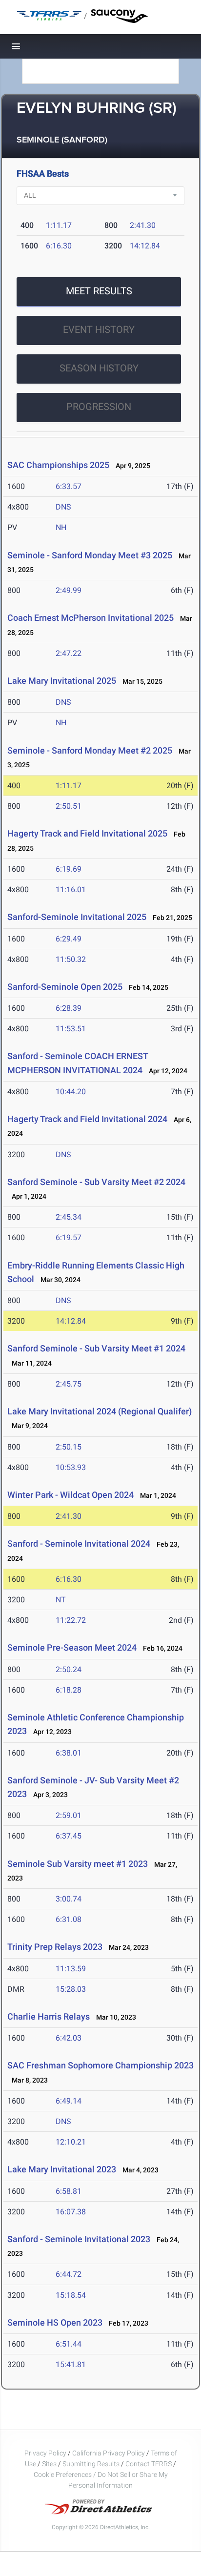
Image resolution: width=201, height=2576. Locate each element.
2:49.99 (69, 590)
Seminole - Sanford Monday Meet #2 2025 (90, 750)
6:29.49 (69, 939)
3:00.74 (69, 1899)
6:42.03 (69, 2038)
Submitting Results (91, 2464)
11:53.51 (71, 1029)
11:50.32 (71, 959)
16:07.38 (71, 2212)
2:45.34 (69, 1217)
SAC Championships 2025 (58, 465)
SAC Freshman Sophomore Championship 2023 (100, 2065)
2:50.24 (69, 1669)
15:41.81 (71, 2364)
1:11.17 (59, 225)
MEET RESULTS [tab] (99, 291)
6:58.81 (69, 2191)
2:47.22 (69, 653)
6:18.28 (69, 1690)
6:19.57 (69, 1237)
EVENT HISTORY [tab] (99, 329)
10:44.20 (71, 1092)
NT (61, 1600)
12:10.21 (71, 2142)
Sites (49, 2464)
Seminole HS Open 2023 (55, 2322)
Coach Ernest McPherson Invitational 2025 (90, 618)
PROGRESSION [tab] (99, 407)
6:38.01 (69, 1753)
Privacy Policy (45, 2453)
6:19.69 (69, 869)
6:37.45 (69, 1836)
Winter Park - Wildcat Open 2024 (70, 1495)
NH (61, 527)
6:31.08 (69, 1919)
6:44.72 (69, 2274)
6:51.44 (69, 2344)
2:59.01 (69, 1815)
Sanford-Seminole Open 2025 (65, 987)
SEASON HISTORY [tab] (99, 368)
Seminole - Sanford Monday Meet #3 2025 (90, 555)
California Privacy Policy (109, 2453)
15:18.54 (71, 2295)
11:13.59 (71, 1969)
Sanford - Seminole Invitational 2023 (79, 2239)
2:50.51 (69, 806)
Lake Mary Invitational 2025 (62, 681)
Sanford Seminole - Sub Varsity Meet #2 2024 (96, 1182)
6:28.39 (69, 1008)
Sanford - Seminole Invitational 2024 (79, 1544)
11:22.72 (71, 1620)
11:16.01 (71, 889)
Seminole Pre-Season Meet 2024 (72, 1647)
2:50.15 (69, 1447)
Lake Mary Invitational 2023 (62, 2169)
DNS (63, 507)
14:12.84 (145, 246)
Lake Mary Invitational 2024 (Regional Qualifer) (100, 1411)
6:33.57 (69, 486)
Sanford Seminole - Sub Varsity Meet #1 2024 (96, 1348)
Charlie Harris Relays (49, 2016)
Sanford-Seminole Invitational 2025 (77, 917)
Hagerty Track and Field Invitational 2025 (87, 833)
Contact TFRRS (149, 2464)
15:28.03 (71, 1989)
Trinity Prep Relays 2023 (55, 1947)
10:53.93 (71, 1467)
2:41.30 (143, 225)
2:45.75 (69, 1384)
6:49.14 (69, 2101)
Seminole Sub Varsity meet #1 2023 (78, 1864)
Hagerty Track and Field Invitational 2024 (87, 1119)
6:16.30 (59, 246)
